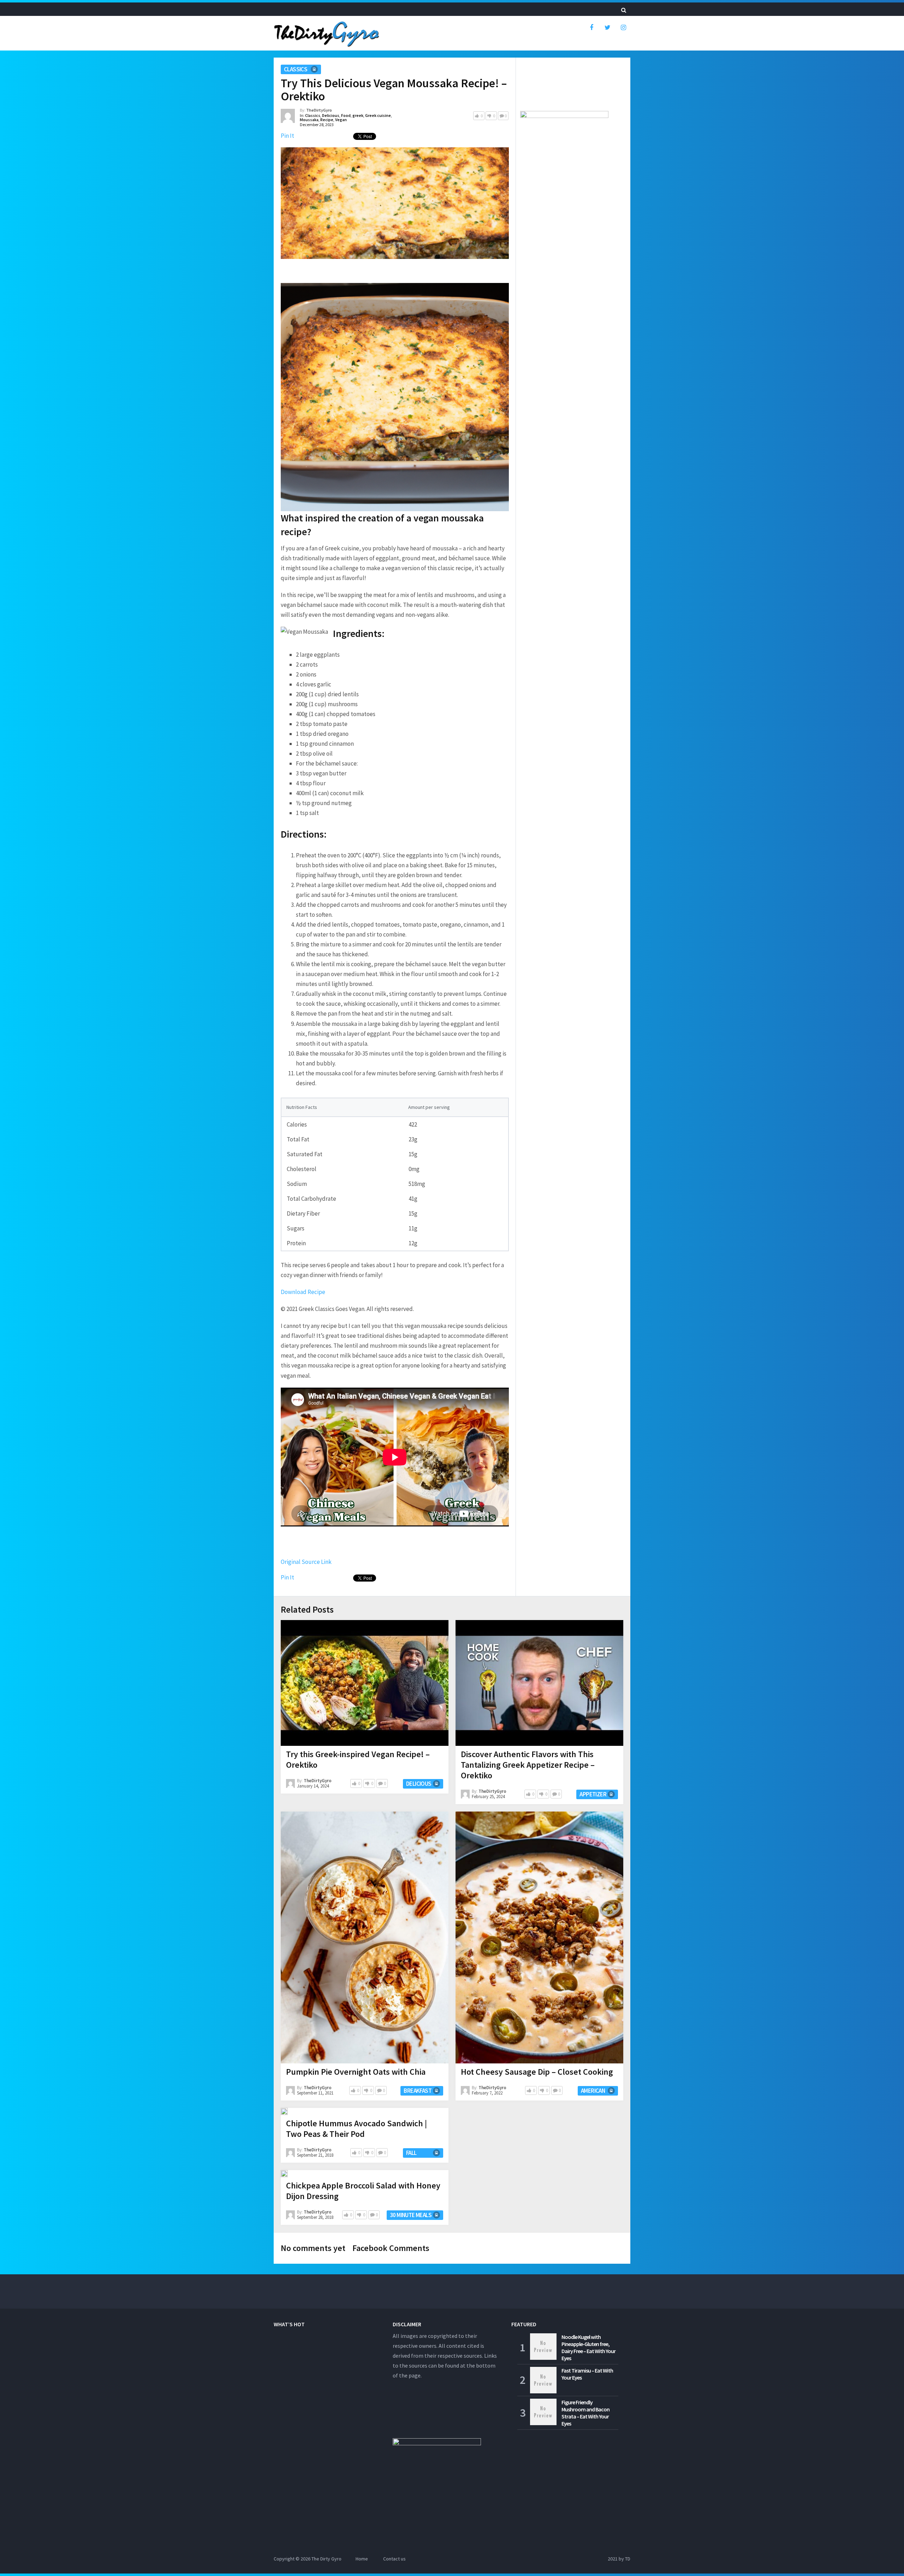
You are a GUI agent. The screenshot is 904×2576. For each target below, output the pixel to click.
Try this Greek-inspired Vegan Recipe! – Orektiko (358, 1759)
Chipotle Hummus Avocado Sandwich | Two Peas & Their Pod (356, 2129)
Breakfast (418, 2091)
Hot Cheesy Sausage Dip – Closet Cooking (537, 2072)
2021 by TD (619, 2559)
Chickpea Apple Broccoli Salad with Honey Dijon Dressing (363, 2191)
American (593, 2091)
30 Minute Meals (411, 2215)
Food (346, 115)
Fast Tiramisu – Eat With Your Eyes (587, 2374)
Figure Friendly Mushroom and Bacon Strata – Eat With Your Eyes (585, 2413)
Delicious (331, 115)
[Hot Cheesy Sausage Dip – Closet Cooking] (539, 1938)
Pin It (287, 136)
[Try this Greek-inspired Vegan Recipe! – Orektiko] (365, 1683)
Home (362, 2559)
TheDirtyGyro (319, 110)
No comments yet (313, 2248)
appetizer (593, 1794)
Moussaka (309, 120)
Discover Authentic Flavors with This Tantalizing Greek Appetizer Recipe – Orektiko (528, 1765)
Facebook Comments (391, 2248)
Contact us (394, 2559)
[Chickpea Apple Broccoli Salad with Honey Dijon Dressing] (284, 2174)
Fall (411, 2153)
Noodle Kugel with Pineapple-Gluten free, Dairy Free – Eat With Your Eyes (588, 2347)
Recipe (327, 120)
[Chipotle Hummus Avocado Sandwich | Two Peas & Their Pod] (284, 2111)
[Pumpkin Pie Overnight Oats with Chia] (365, 1938)
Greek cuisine (378, 115)
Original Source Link (306, 1562)
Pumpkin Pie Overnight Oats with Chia (356, 2072)
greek (358, 115)
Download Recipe (303, 1292)
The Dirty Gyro (326, 2559)
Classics (296, 69)
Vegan (341, 120)
